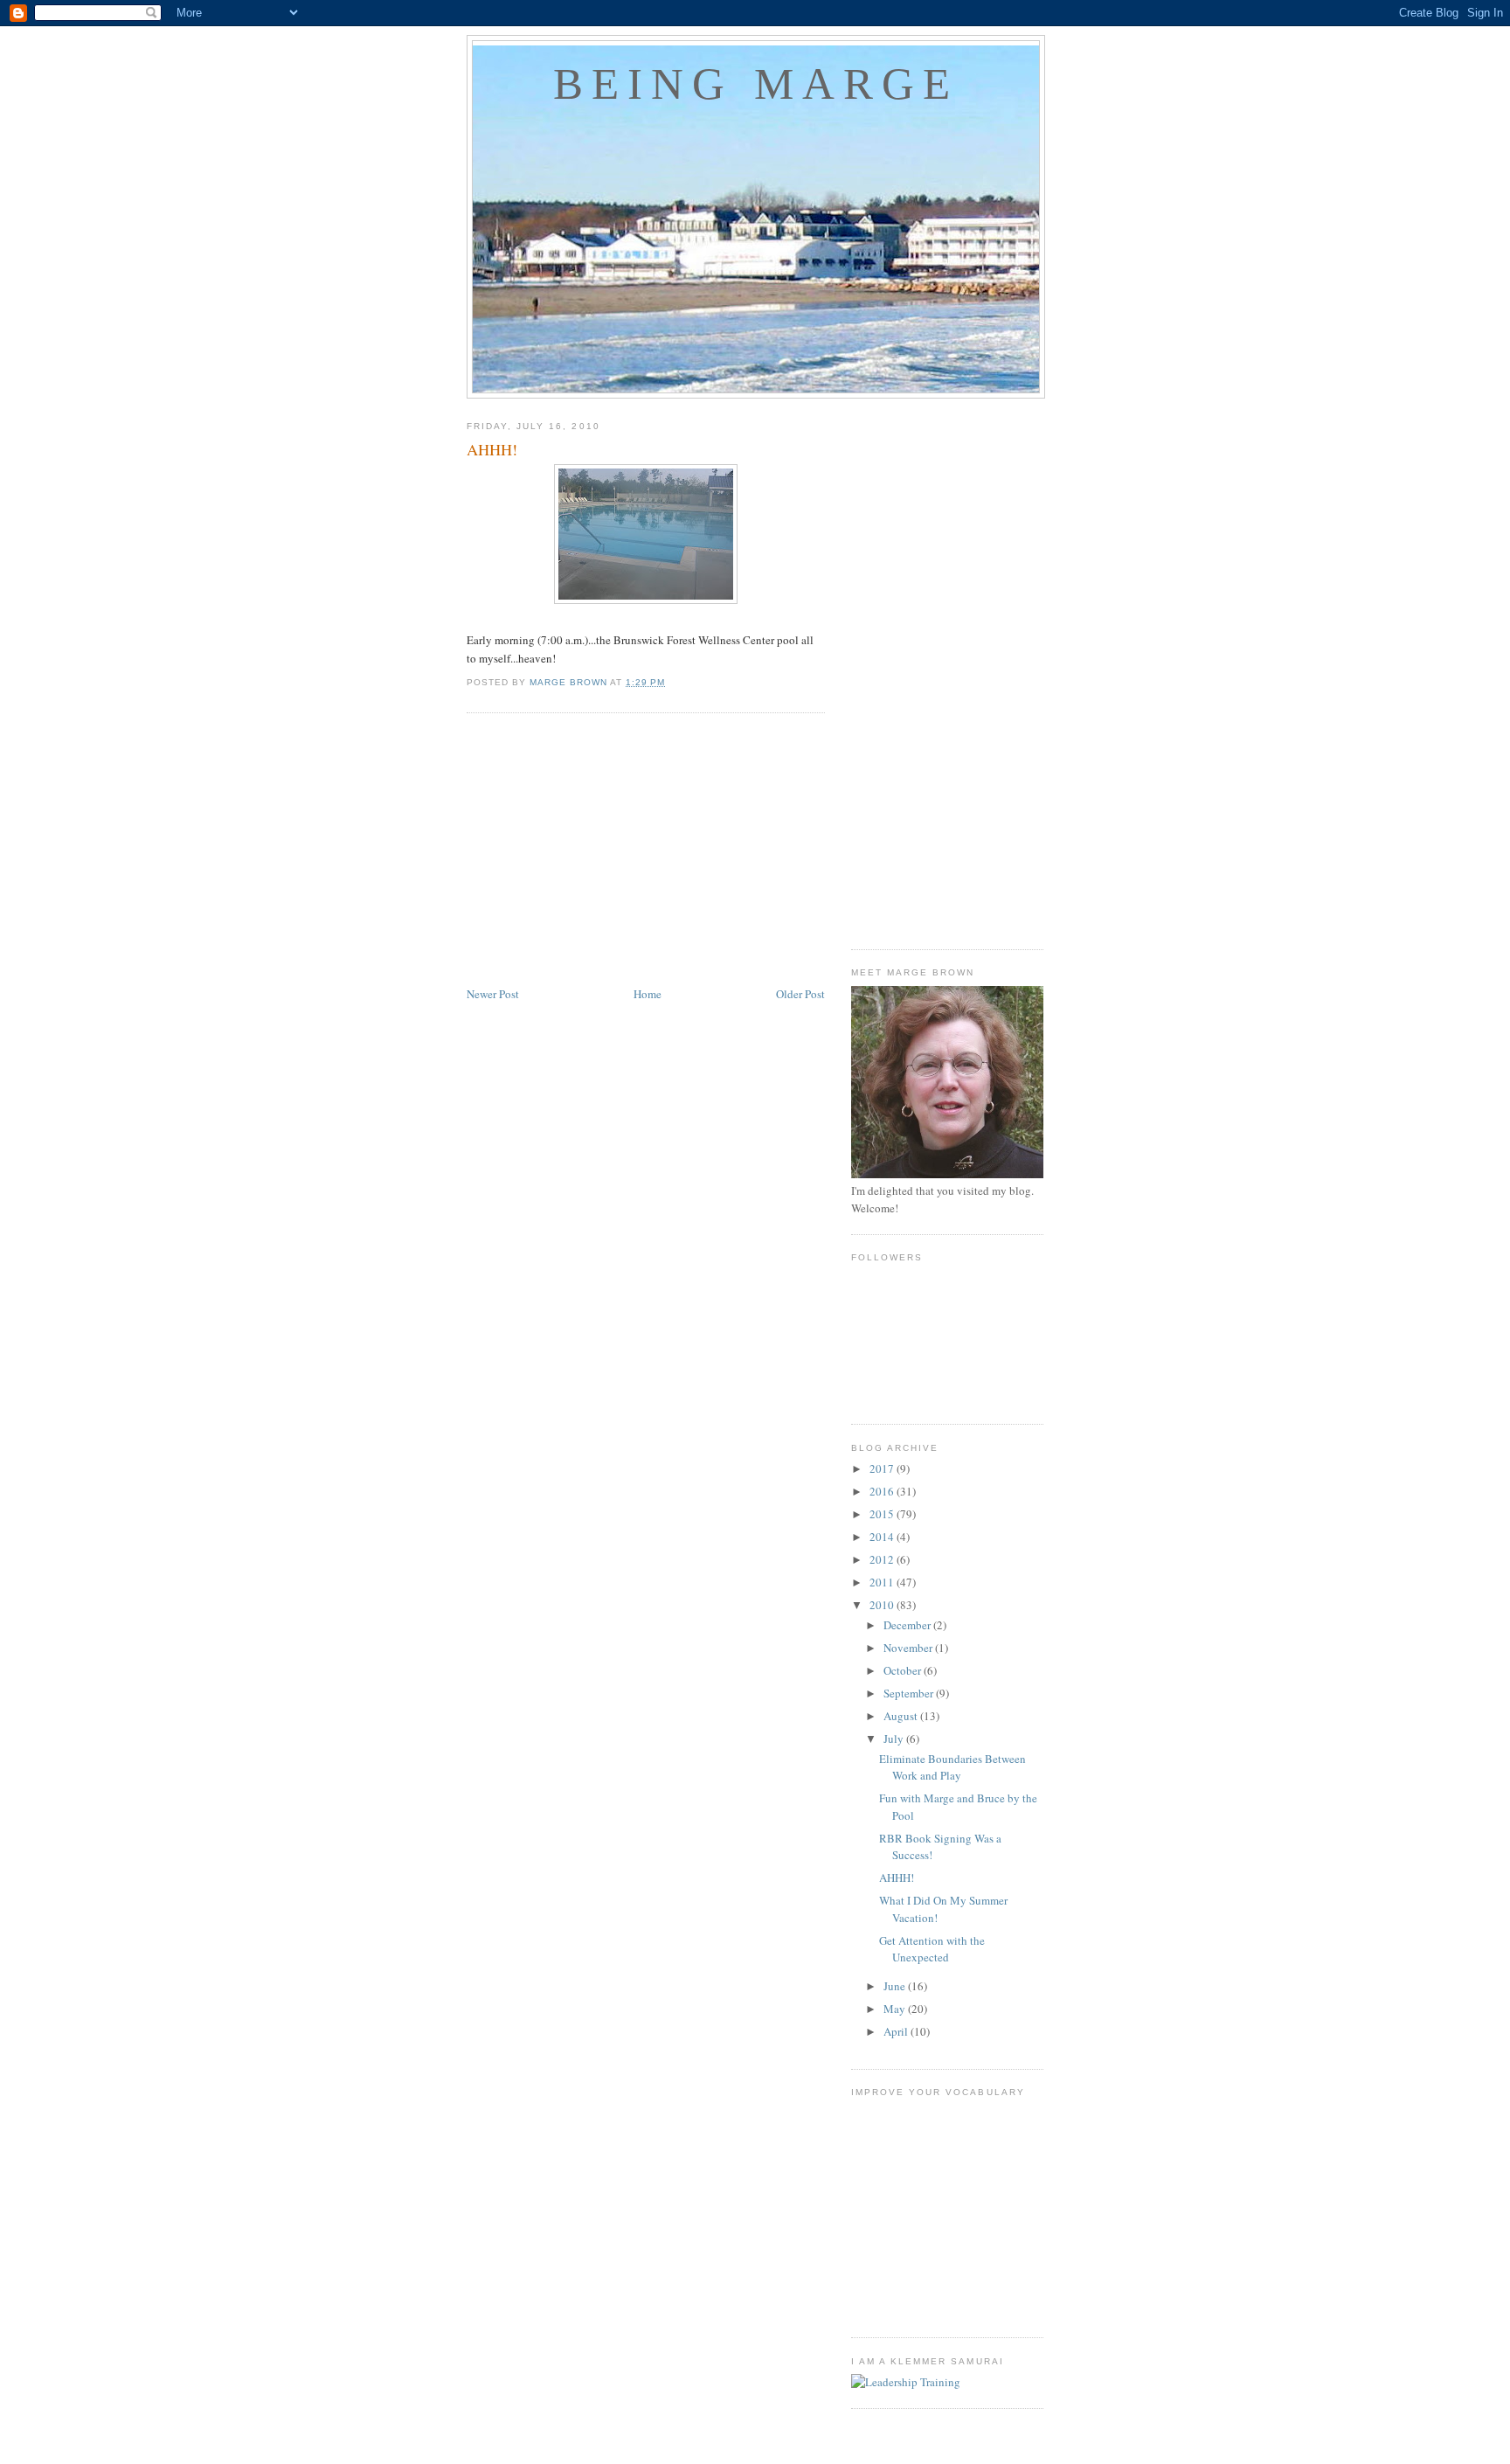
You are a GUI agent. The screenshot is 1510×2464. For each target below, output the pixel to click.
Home (648, 994)
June (896, 1986)
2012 (883, 1559)
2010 (883, 1605)
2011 (883, 1582)
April (897, 2031)
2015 (883, 1514)
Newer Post (493, 994)
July (895, 1739)
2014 (883, 1537)
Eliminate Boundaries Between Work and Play (952, 1767)
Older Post (800, 994)
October (904, 1670)
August (902, 1716)
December (908, 1625)
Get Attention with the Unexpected (932, 1949)
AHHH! (897, 1877)
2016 (883, 1491)
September (910, 1693)
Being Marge (756, 84)
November (909, 1648)
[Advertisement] (646, 852)
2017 (883, 1468)
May (896, 2009)
